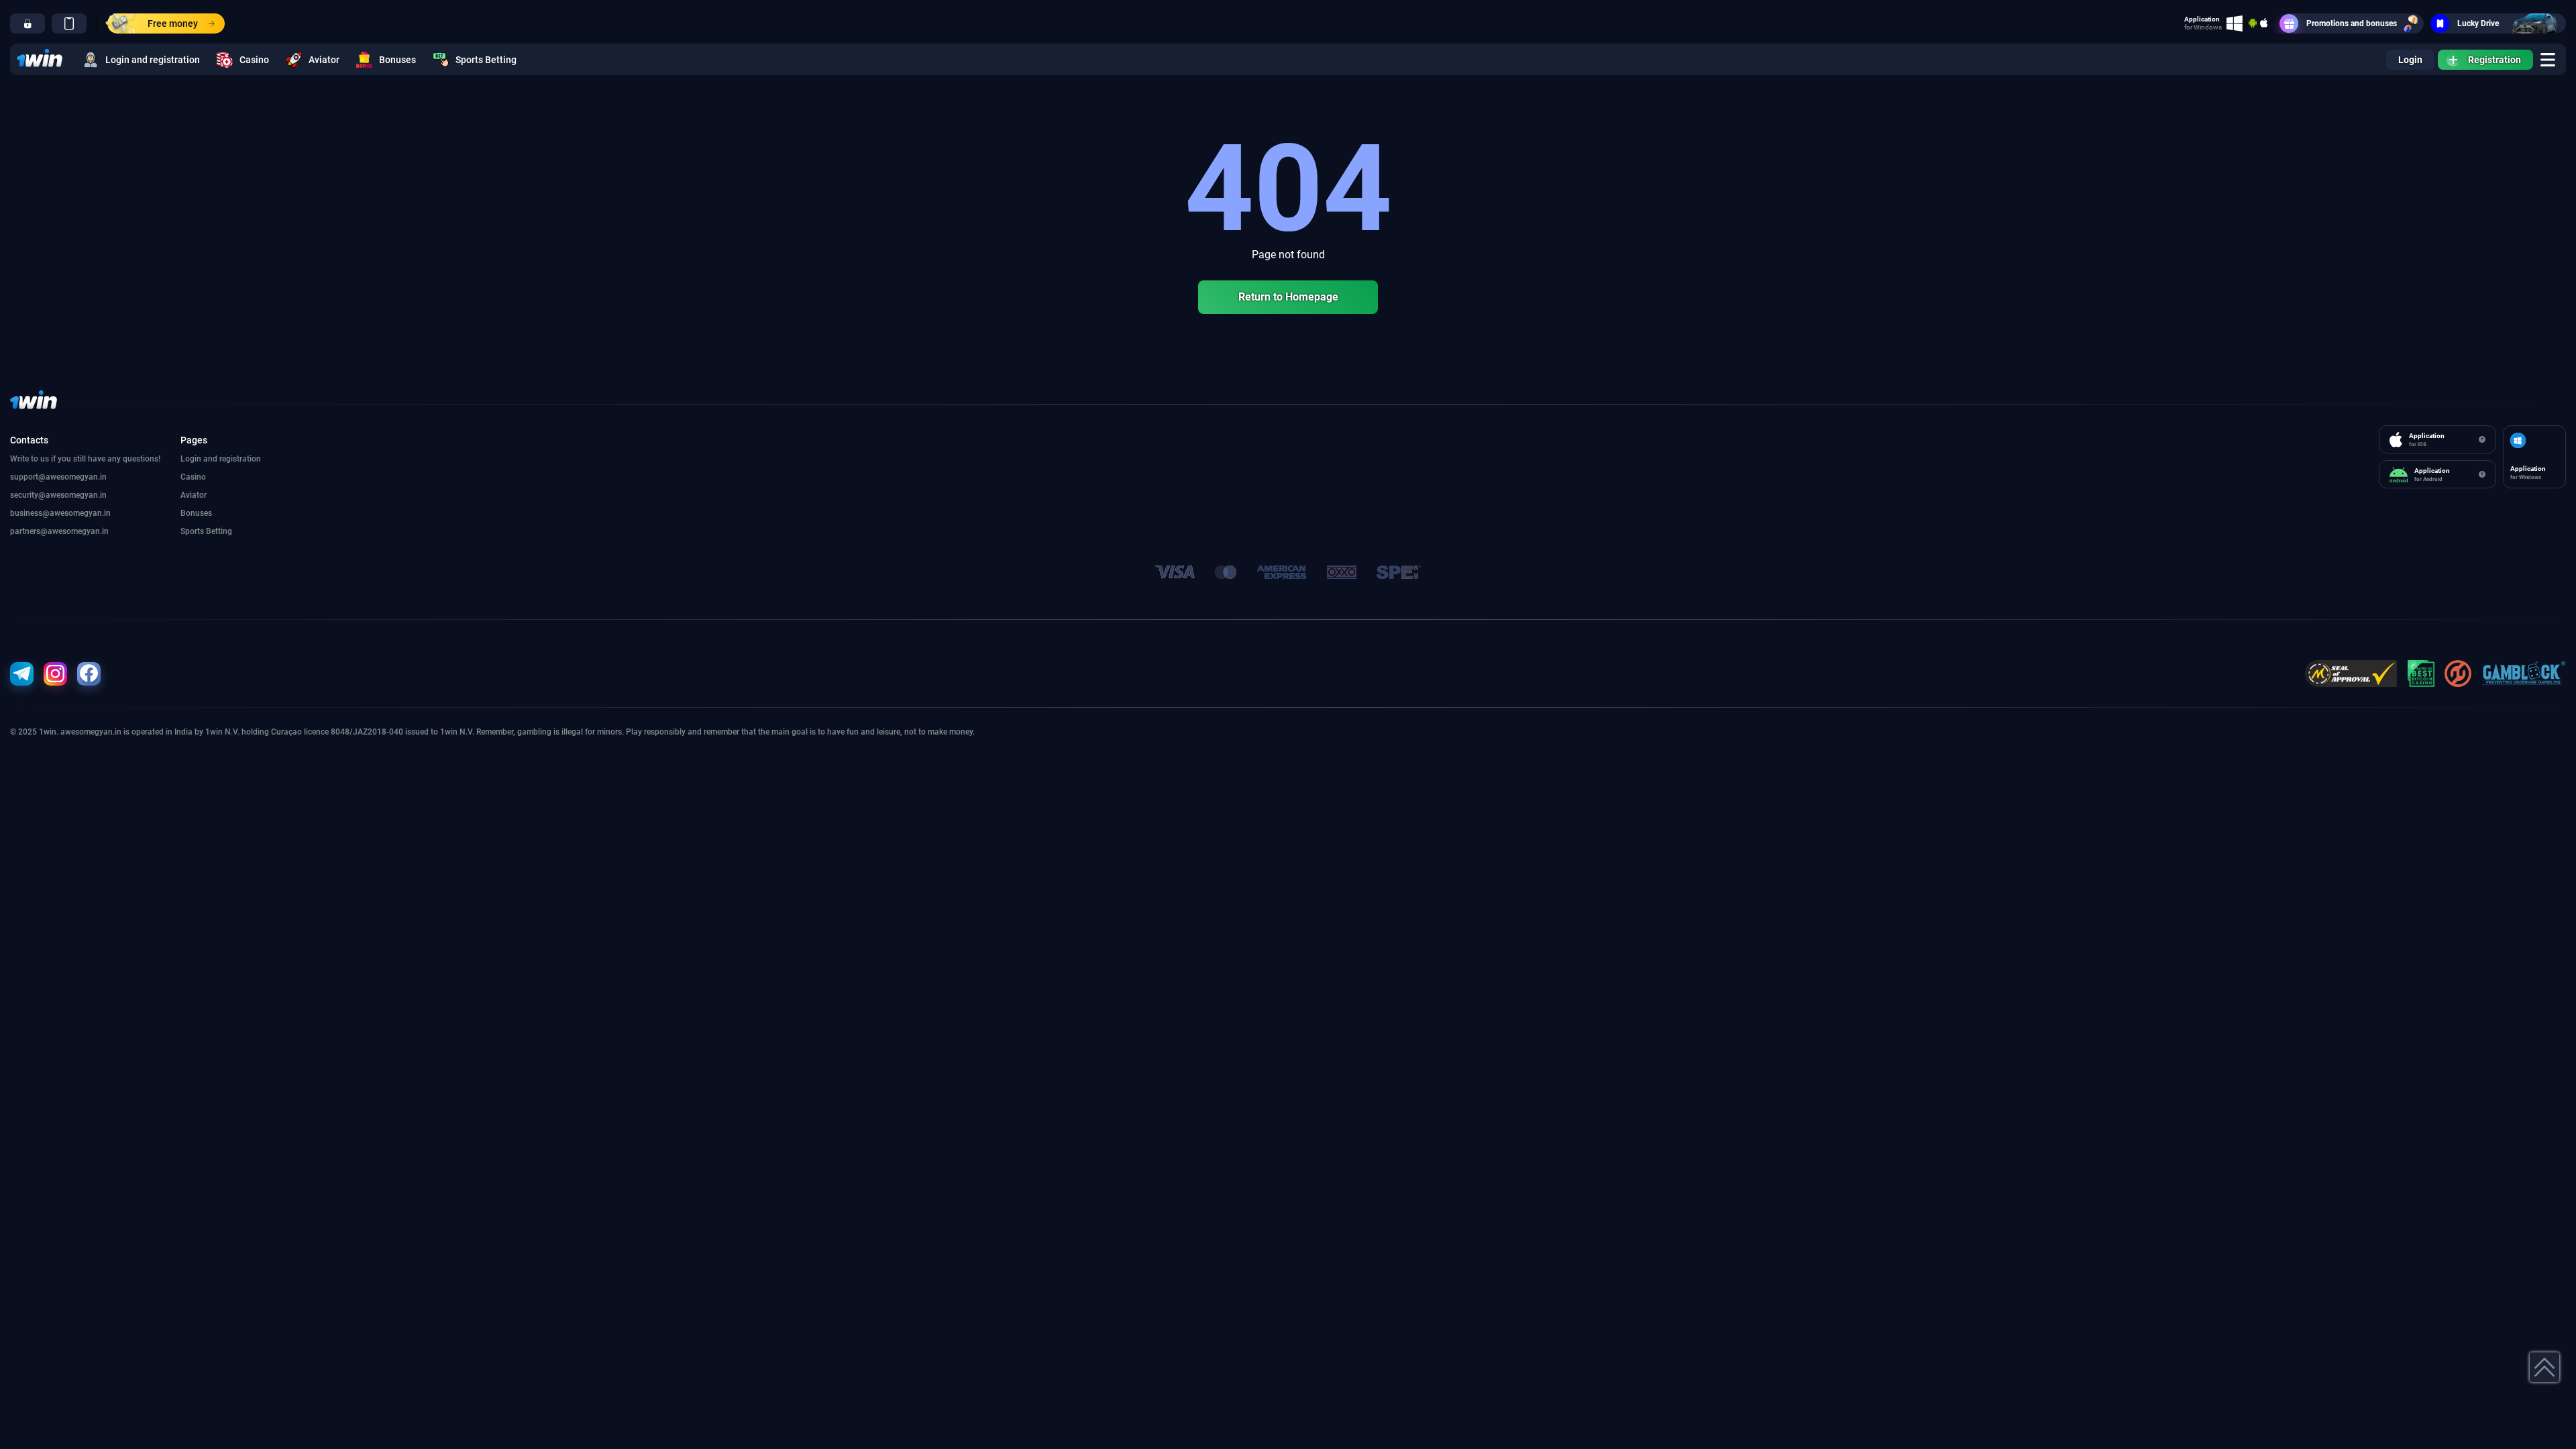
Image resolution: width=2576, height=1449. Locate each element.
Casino (254, 60)
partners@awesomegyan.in (59, 531)
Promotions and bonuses (2352, 23)
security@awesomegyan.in (58, 495)
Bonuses (397, 60)
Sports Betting (486, 60)
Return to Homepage (1288, 297)
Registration (2494, 60)
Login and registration (153, 60)
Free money (173, 23)
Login (2410, 60)
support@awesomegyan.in (58, 477)
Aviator (324, 60)
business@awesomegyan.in (60, 513)
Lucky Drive (2478, 23)
